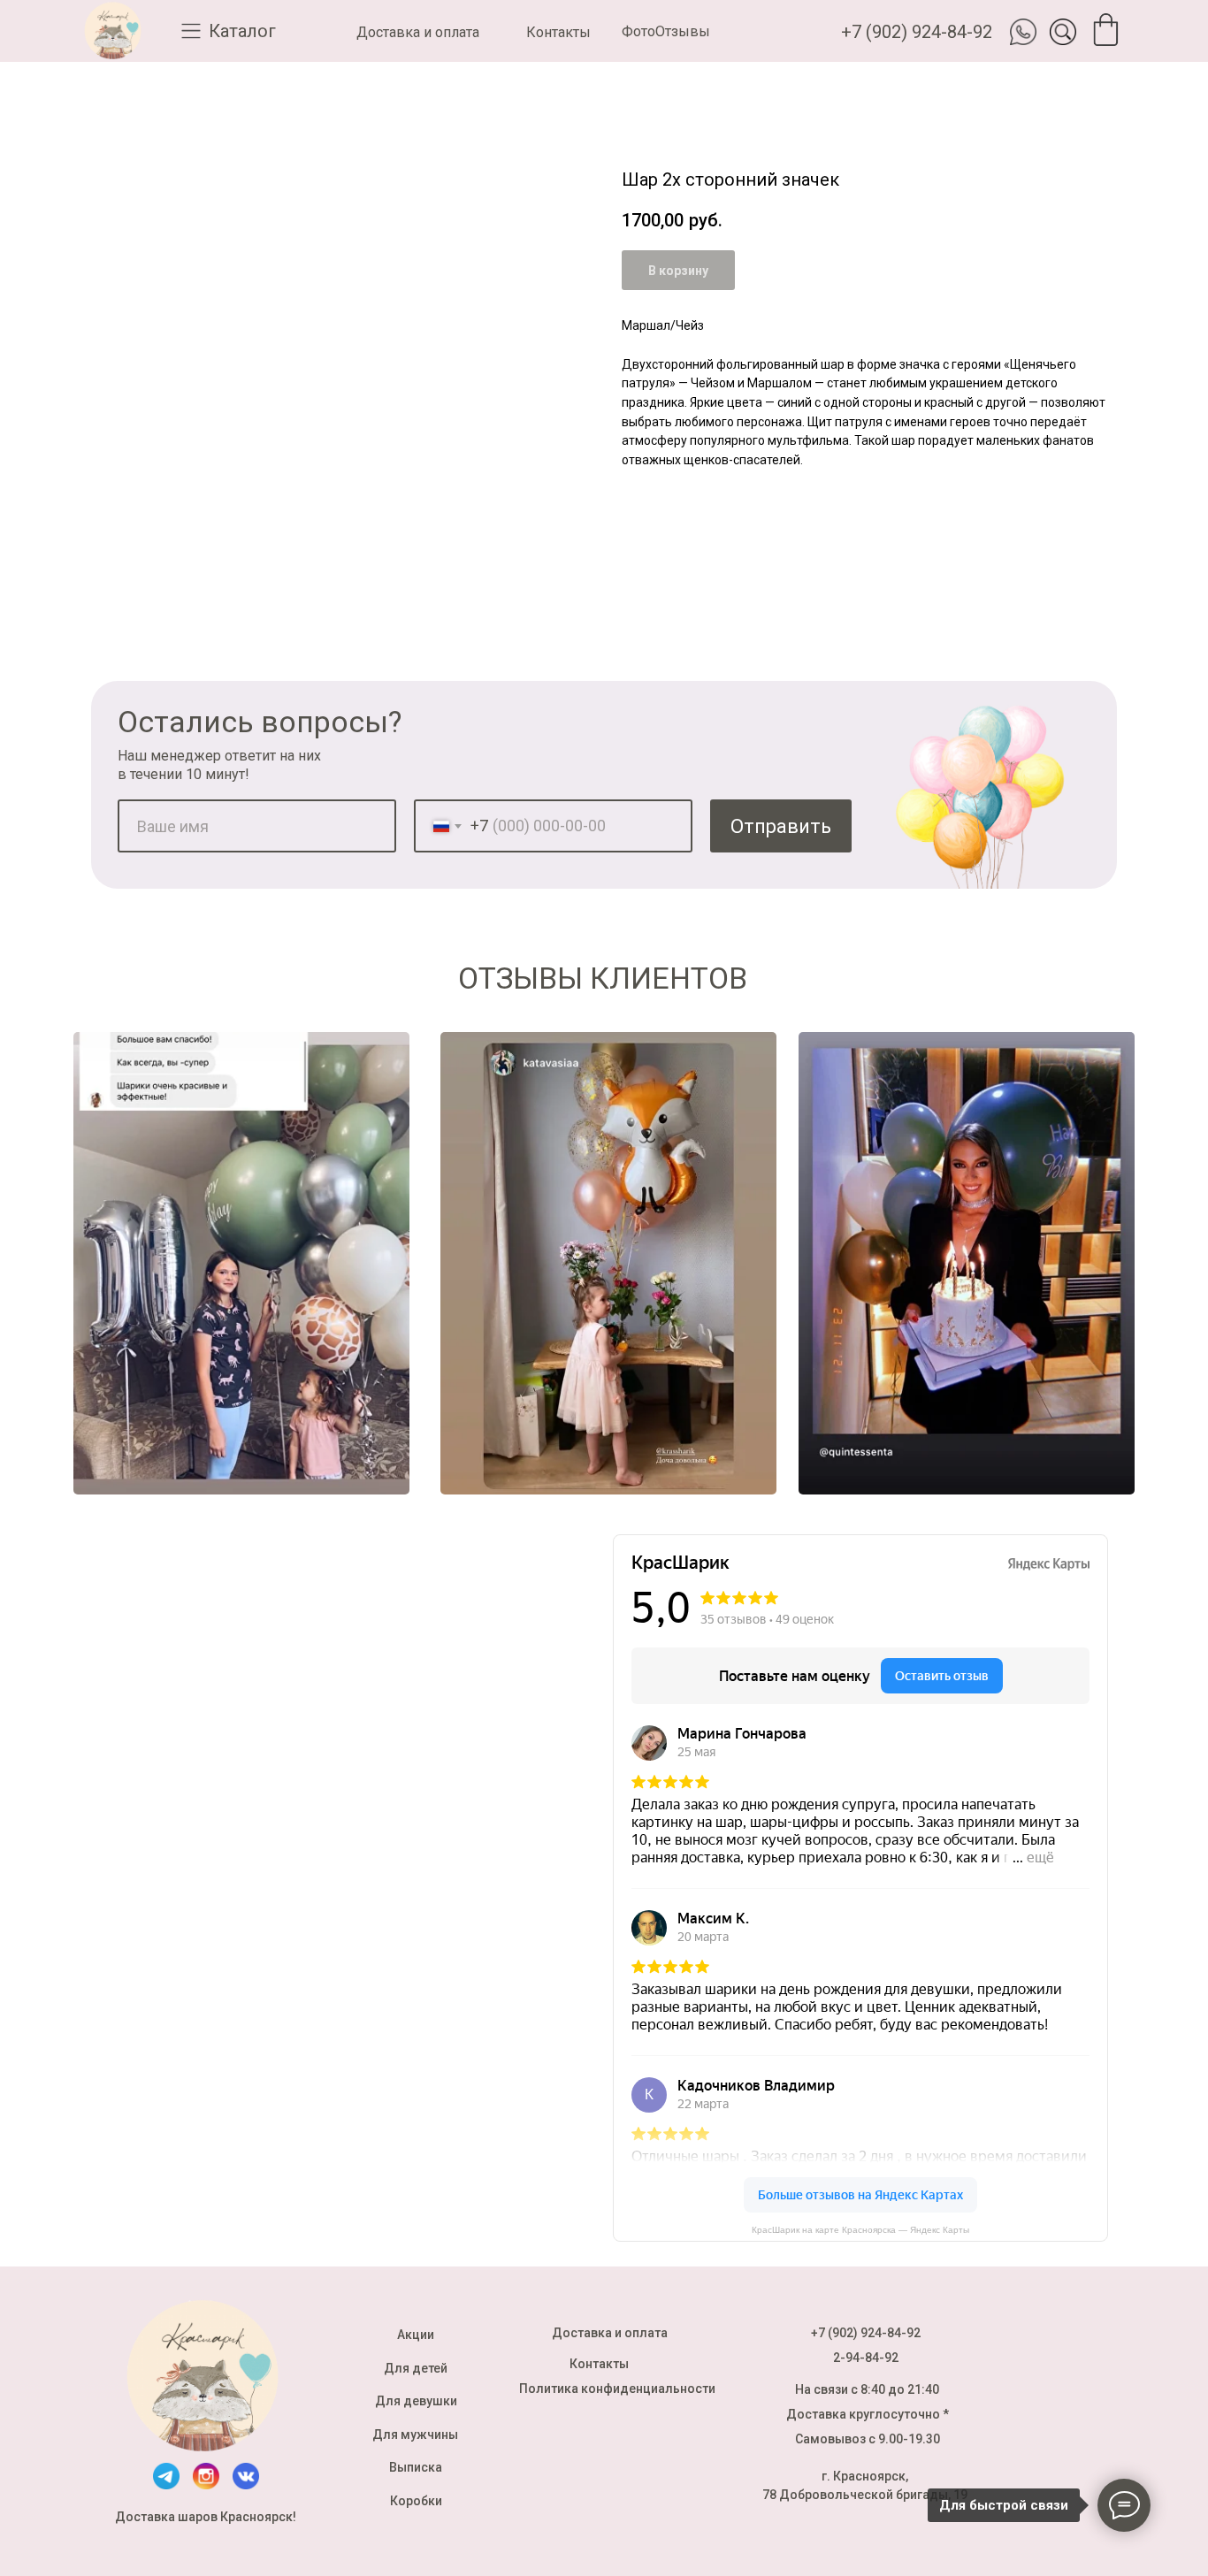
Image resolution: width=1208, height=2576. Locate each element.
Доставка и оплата (418, 32)
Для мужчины (415, 2435)
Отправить (781, 826)
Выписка (416, 2467)
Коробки (416, 2501)
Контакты (558, 32)
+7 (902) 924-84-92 (917, 32)
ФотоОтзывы (666, 31)
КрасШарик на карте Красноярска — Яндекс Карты (860, 2230)
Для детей (416, 2368)
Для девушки (416, 2401)
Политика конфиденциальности (617, 2389)
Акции (416, 2335)
